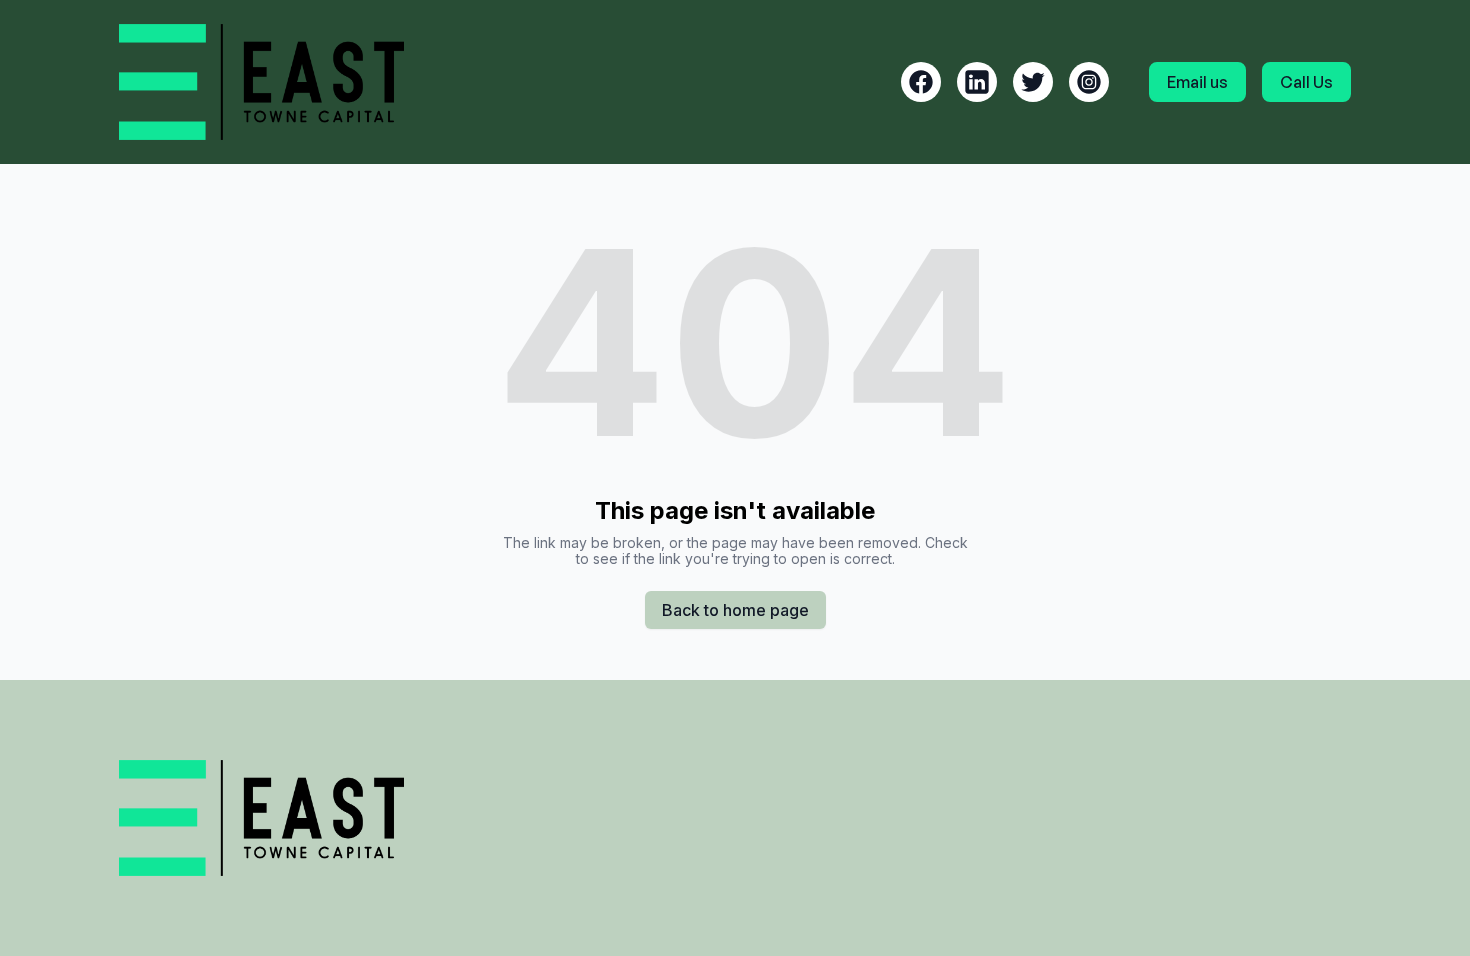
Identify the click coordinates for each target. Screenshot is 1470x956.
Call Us (1306, 82)
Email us (1197, 82)
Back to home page (735, 610)
